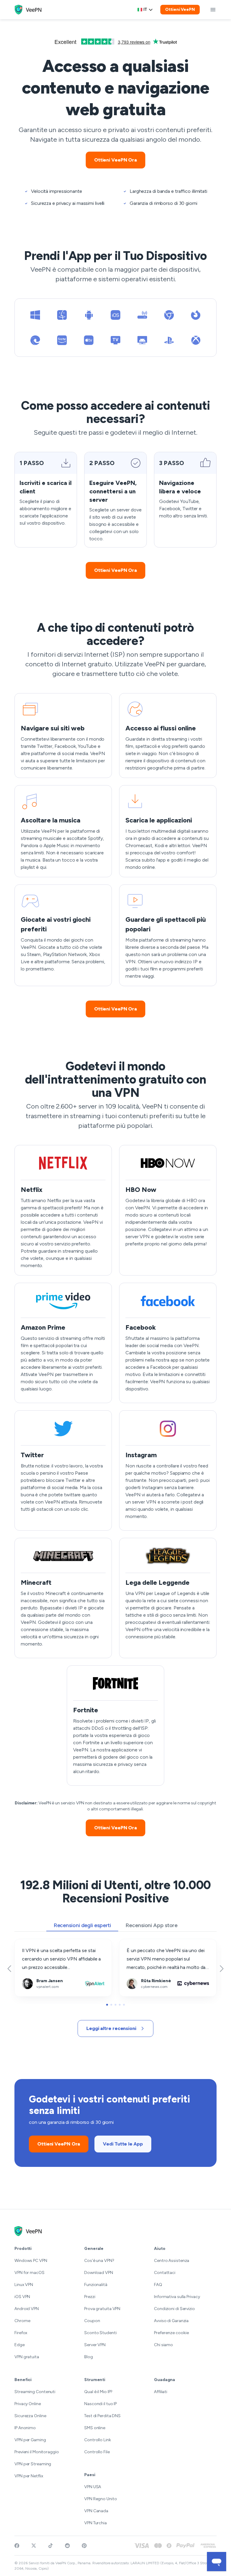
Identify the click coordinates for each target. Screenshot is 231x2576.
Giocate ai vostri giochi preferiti (48, 889)
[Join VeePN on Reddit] (67, 2546)
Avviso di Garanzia (171, 2321)
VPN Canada (96, 2511)
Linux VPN (24, 2285)
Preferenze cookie (171, 2333)
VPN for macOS (29, 2273)
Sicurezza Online (30, 2416)
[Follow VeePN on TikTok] (51, 2546)
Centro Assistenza (172, 2261)
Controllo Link (98, 2440)
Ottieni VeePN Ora (115, 160)
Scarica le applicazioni (142, 790)
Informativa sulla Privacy (177, 2297)
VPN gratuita (27, 2357)
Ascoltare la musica (35, 790)
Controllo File (97, 2452)
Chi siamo (163, 2345)
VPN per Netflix (29, 2476)
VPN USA (93, 2487)
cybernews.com (137, 1943)
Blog (89, 2357)
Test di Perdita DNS (102, 2416)
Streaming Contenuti (35, 2392)
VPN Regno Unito (101, 2499)
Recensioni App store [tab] (151, 1925)
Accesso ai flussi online (144, 697)
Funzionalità (96, 2285)
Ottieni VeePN (180, 9)
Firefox (21, 2333)
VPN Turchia (95, 2523)
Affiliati (161, 2392)
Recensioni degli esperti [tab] (82, 1925)
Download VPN (99, 2273)
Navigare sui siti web (36, 697)
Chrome (22, 2321)
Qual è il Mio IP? (98, 2392)
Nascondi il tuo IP (100, 2404)
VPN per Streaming (33, 2464)
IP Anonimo (25, 2428)
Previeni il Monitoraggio (37, 2452)
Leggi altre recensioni (111, 2028)
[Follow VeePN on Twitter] (34, 2546)
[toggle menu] (213, 10)
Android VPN (27, 2309)
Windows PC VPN (31, 2261)
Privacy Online (28, 2404)
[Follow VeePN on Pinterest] (84, 2546)
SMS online (95, 2428)
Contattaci (165, 2273)
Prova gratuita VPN (102, 2309)
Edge (20, 2345)
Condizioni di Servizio (174, 2309)
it (145, 9)
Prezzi (90, 2297)
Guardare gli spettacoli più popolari (156, 889)
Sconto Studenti (100, 2333)
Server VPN (95, 2345)
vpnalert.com (29, 1943)
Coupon (92, 2321)
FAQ (158, 2285)
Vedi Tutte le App (123, 2144)
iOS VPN (22, 2297)
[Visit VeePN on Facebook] (17, 2546)
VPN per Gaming (30, 2440)
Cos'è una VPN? (99, 2261)
